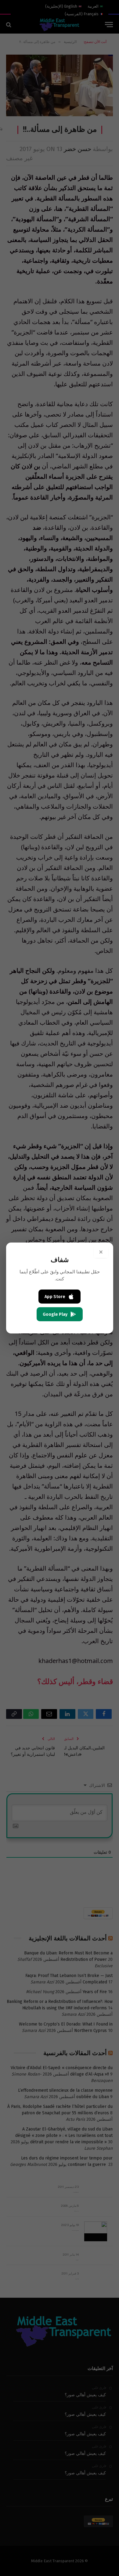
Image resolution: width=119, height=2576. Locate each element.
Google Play (55, 1314)
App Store (55, 1297)
